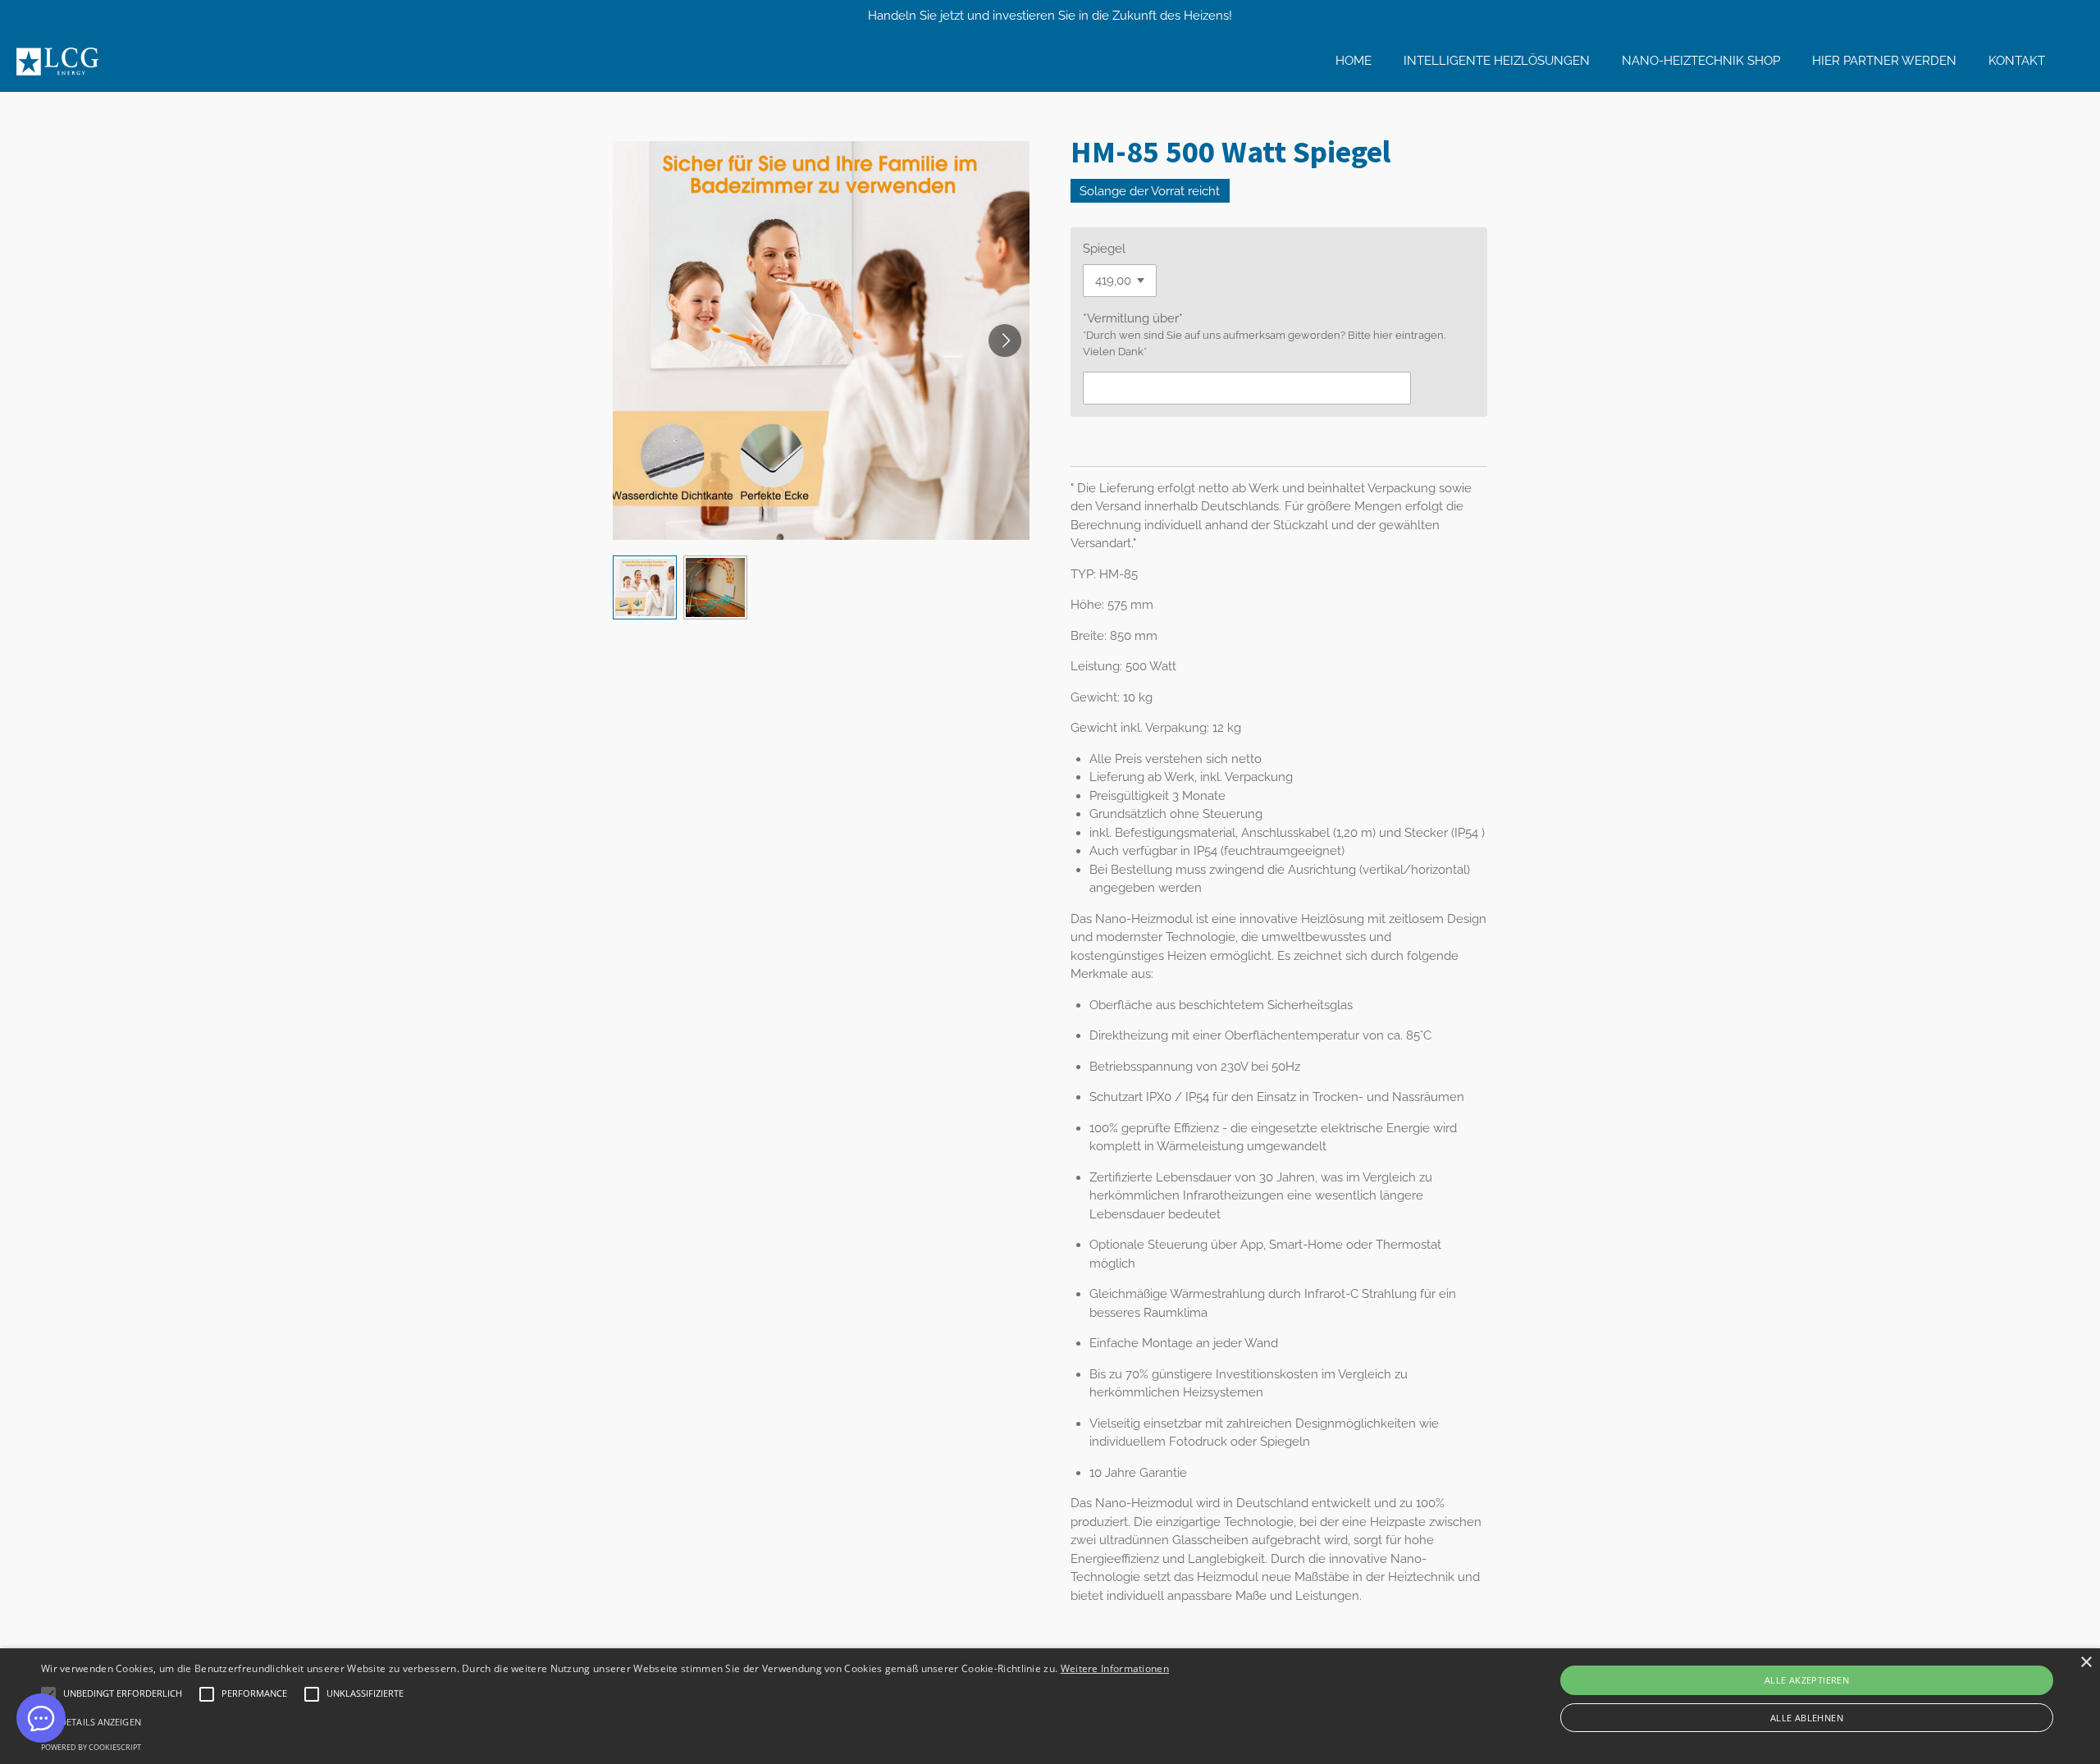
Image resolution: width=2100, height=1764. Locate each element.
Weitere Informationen (1115, 1668)
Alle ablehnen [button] (1807, 1718)
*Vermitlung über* (1133, 318)
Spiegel (1104, 249)
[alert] (1050, 1706)
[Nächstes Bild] (1005, 340)
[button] (645, 587)
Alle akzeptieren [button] (1807, 1680)
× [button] (2086, 1663)
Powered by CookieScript (91, 1747)
